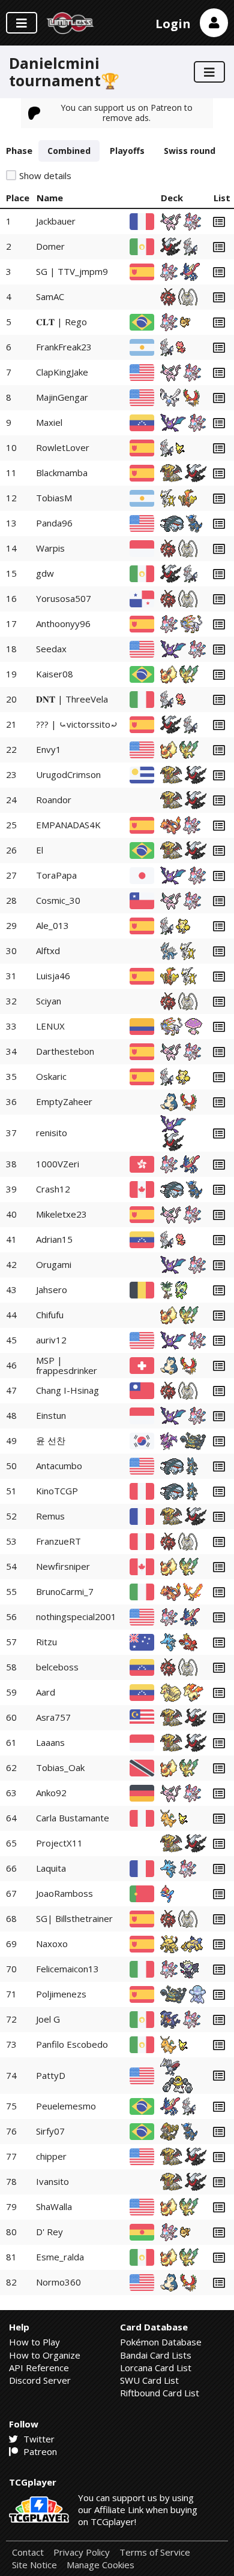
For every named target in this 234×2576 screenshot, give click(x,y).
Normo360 (58, 2282)
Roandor (54, 800)
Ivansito (52, 2181)
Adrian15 (54, 1239)
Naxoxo (52, 1944)
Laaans (50, 1742)
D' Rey (49, 2232)
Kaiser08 (55, 674)
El (40, 850)
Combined (69, 151)
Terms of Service (155, 2552)
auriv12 (51, 1340)
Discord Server (40, 2380)
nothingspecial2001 (76, 1617)
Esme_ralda (60, 2257)
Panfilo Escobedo (72, 2044)
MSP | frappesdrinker (67, 1365)
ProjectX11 (59, 1843)
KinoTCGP (57, 1491)
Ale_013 (52, 925)
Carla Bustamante (73, 1818)
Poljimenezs (61, 1994)
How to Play (34, 2342)
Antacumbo (59, 1466)
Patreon (39, 2451)
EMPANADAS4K (68, 825)
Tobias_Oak (60, 1767)
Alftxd (48, 951)
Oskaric (51, 1076)
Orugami (54, 1264)
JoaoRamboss (64, 1893)
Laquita (51, 1868)
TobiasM (54, 498)
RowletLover (63, 447)
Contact (28, 2552)
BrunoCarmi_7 (65, 1591)
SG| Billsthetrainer (74, 1918)
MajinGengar (62, 397)
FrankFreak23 (64, 347)
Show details (45, 176)
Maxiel (49, 422)
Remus (50, 1516)
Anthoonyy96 (63, 623)
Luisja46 (53, 976)
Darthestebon (65, 1051)
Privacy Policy (82, 2552)
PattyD (51, 2075)
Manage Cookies (100, 2565)
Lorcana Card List (156, 2368)
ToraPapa (56, 875)
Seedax (51, 649)
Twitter (38, 2439)
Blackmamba (62, 473)
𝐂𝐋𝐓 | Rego (61, 322)
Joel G (48, 2019)
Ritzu (46, 1642)
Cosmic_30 (58, 900)
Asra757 (53, 1717)
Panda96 (54, 523)
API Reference (39, 2368)
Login (173, 24)
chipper (51, 2156)
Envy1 (49, 749)
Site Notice (34, 2565)
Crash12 (53, 1189)
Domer (50, 246)
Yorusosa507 (64, 598)
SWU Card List (149, 2380)
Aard (46, 1692)
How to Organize (45, 2355)
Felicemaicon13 (67, 1969)
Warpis (50, 548)
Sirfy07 (50, 2131)
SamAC (50, 296)
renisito (52, 1133)
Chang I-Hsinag (67, 1390)
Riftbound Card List (160, 2393)
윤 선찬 (51, 1440)
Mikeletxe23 (61, 1214)
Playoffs (127, 151)
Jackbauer (56, 221)
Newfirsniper (63, 1566)
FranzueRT (58, 1541)
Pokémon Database (161, 2342)
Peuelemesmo (66, 2106)
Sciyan (49, 1001)
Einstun (51, 1415)
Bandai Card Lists (156, 2355)
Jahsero (52, 1289)
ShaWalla (54, 2206)
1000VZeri (58, 1164)
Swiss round (190, 151)
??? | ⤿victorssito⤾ (77, 724)
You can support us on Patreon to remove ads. (127, 112)
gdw (45, 573)
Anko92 (51, 1793)
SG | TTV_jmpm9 (72, 271)
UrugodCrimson (68, 774)
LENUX (50, 1026)
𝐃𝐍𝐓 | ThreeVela (72, 699)
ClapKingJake (62, 372)
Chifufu (50, 1315)
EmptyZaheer (64, 1101)
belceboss (57, 1667)
